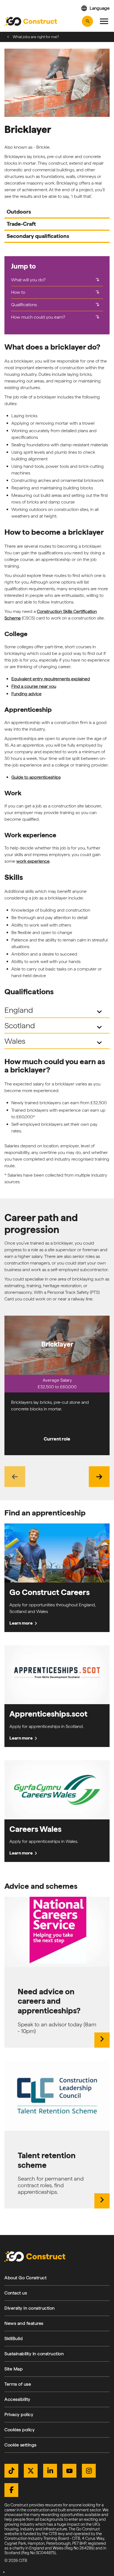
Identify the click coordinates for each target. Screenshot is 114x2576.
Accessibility (17, 2399)
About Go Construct (25, 2278)
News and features (24, 2323)
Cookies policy (20, 2430)
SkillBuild (14, 2338)
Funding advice (26, 694)
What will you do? (56, 280)
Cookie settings (20, 2445)
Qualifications (56, 304)
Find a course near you (34, 686)
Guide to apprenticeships (36, 777)
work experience (33, 861)
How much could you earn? (56, 317)
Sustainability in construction (34, 2354)
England (54, 1011)
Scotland (54, 1026)
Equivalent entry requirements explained (51, 679)
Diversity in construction (30, 2308)
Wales (54, 1042)
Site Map (14, 2369)
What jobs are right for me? (36, 37)
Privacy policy (19, 2414)
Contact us (16, 2293)
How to (56, 292)
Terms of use (18, 2384)
